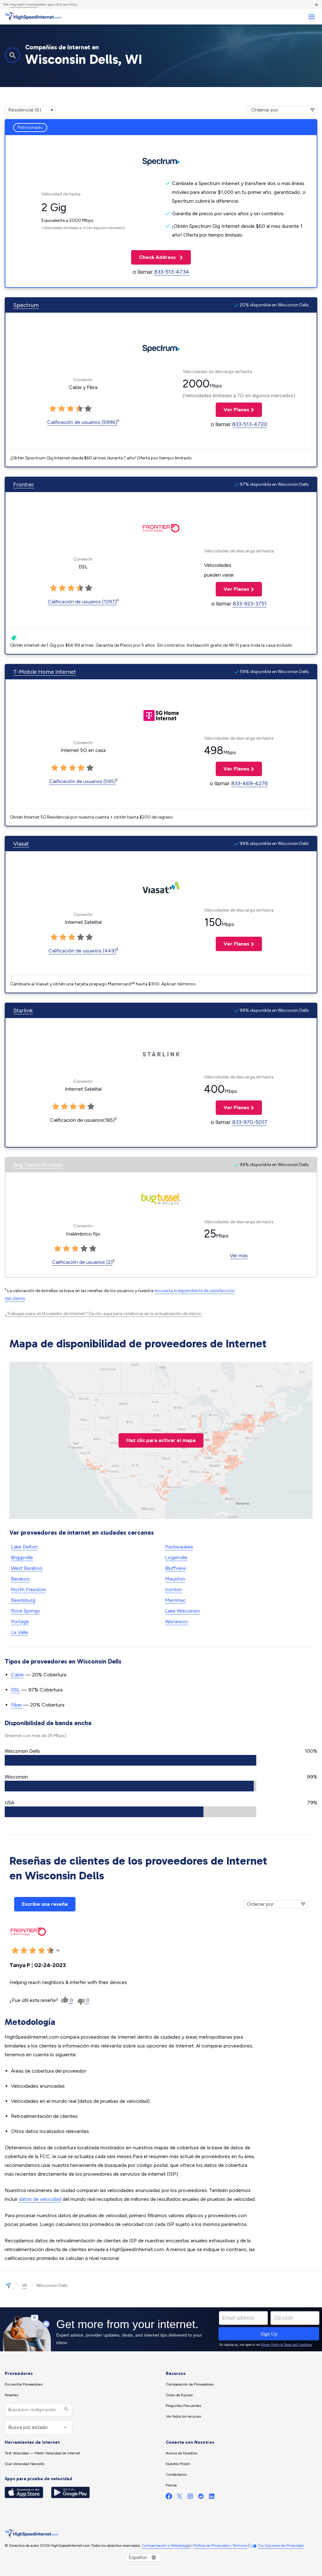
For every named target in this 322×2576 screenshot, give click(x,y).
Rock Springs (25, 1611)
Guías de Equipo (179, 2395)
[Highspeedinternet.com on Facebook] (169, 2498)
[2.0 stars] (62, 409)
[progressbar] (130, 1760)
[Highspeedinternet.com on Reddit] (201, 2498)
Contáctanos (176, 2475)
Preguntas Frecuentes (183, 2406)
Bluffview (176, 1568)
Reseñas (11, 2395)
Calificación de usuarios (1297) (82, 602)
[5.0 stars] (88, 409)
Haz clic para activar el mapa (161, 1440)
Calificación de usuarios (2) (82, 1262)
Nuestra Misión (178, 2464)
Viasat (21, 844)
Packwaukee (179, 1547)
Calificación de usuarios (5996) (82, 422)
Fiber (17, 1705)
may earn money (24, 4)
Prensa (171, 2485)
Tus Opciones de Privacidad (281, 2546)
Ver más (239, 1255)
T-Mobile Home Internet (45, 672)
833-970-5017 (250, 1122)
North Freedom (28, 1589)
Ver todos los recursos (183, 2416)
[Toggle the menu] (311, 17)
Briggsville (22, 1557)
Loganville (176, 1557)
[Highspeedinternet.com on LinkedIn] (212, 2498)
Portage (20, 1622)
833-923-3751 (250, 604)
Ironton (174, 1589)
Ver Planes (233, 410)
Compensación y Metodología (166, 2546)
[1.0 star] (53, 409)
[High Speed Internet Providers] (33, 17)
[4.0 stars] (79, 409)
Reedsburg (23, 1600)
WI (25, 2286)
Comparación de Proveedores (190, 2384)
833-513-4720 (250, 424)
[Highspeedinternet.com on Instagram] (190, 2498)
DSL (16, 1690)
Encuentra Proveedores (24, 2384)
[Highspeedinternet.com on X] (180, 2498)
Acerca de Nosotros (181, 2453)
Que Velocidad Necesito (25, 2464)
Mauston (175, 1579)
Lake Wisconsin (183, 1611)
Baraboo (20, 1579)
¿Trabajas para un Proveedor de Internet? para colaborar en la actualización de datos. (103, 1314)
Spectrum (26, 305)
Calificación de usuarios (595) (82, 781)
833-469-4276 (250, 783)
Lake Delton (24, 1547)
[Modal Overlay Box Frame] (161, 2329)
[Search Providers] (66, 2410)
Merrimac (175, 1600)
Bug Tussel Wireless (38, 1165)
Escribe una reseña (45, 1904)
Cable (17, 1675)
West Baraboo (27, 1568)
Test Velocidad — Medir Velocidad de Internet (42, 2453)
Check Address (154, 257)
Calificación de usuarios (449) (82, 951)
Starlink (23, 1011)
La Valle (19, 1632)
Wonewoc (177, 1622)
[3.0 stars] (70, 409)
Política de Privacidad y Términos (220, 2546)
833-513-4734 (172, 272)
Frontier (24, 485)
